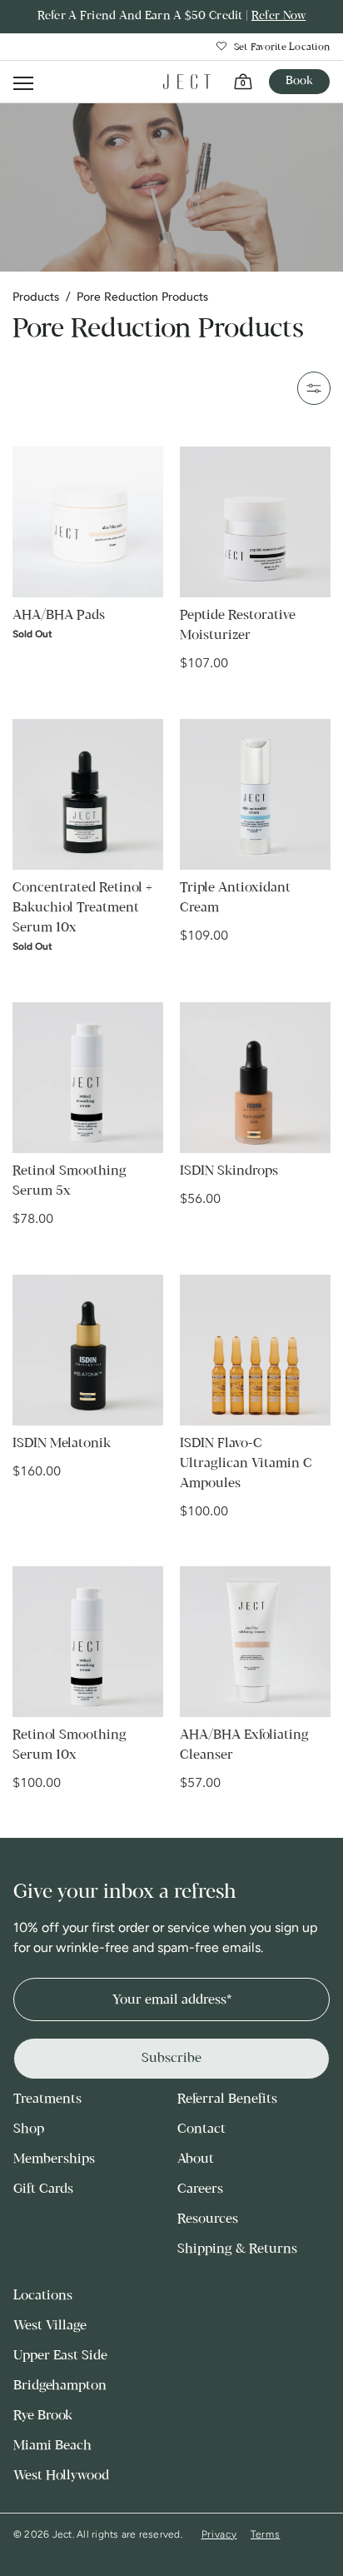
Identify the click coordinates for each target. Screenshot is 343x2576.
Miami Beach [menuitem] (52, 2446)
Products (36, 297)
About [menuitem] (196, 2159)
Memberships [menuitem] (54, 2159)
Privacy (219, 2534)
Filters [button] (314, 388)
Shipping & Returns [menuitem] (237, 2249)
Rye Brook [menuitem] (43, 2416)
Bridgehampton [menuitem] (60, 2386)
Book (299, 81)
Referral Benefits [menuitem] (227, 2099)
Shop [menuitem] (29, 2129)
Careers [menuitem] (200, 2189)
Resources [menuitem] (208, 2219)
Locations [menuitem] (43, 2296)
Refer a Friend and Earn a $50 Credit (172, 16)
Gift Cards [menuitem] (43, 2189)
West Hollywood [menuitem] (61, 2476)
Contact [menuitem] (201, 2129)
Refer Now (279, 16)
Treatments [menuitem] (47, 2099)
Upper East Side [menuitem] (60, 2356)
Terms (266, 2534)
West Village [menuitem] (50, 2326)
